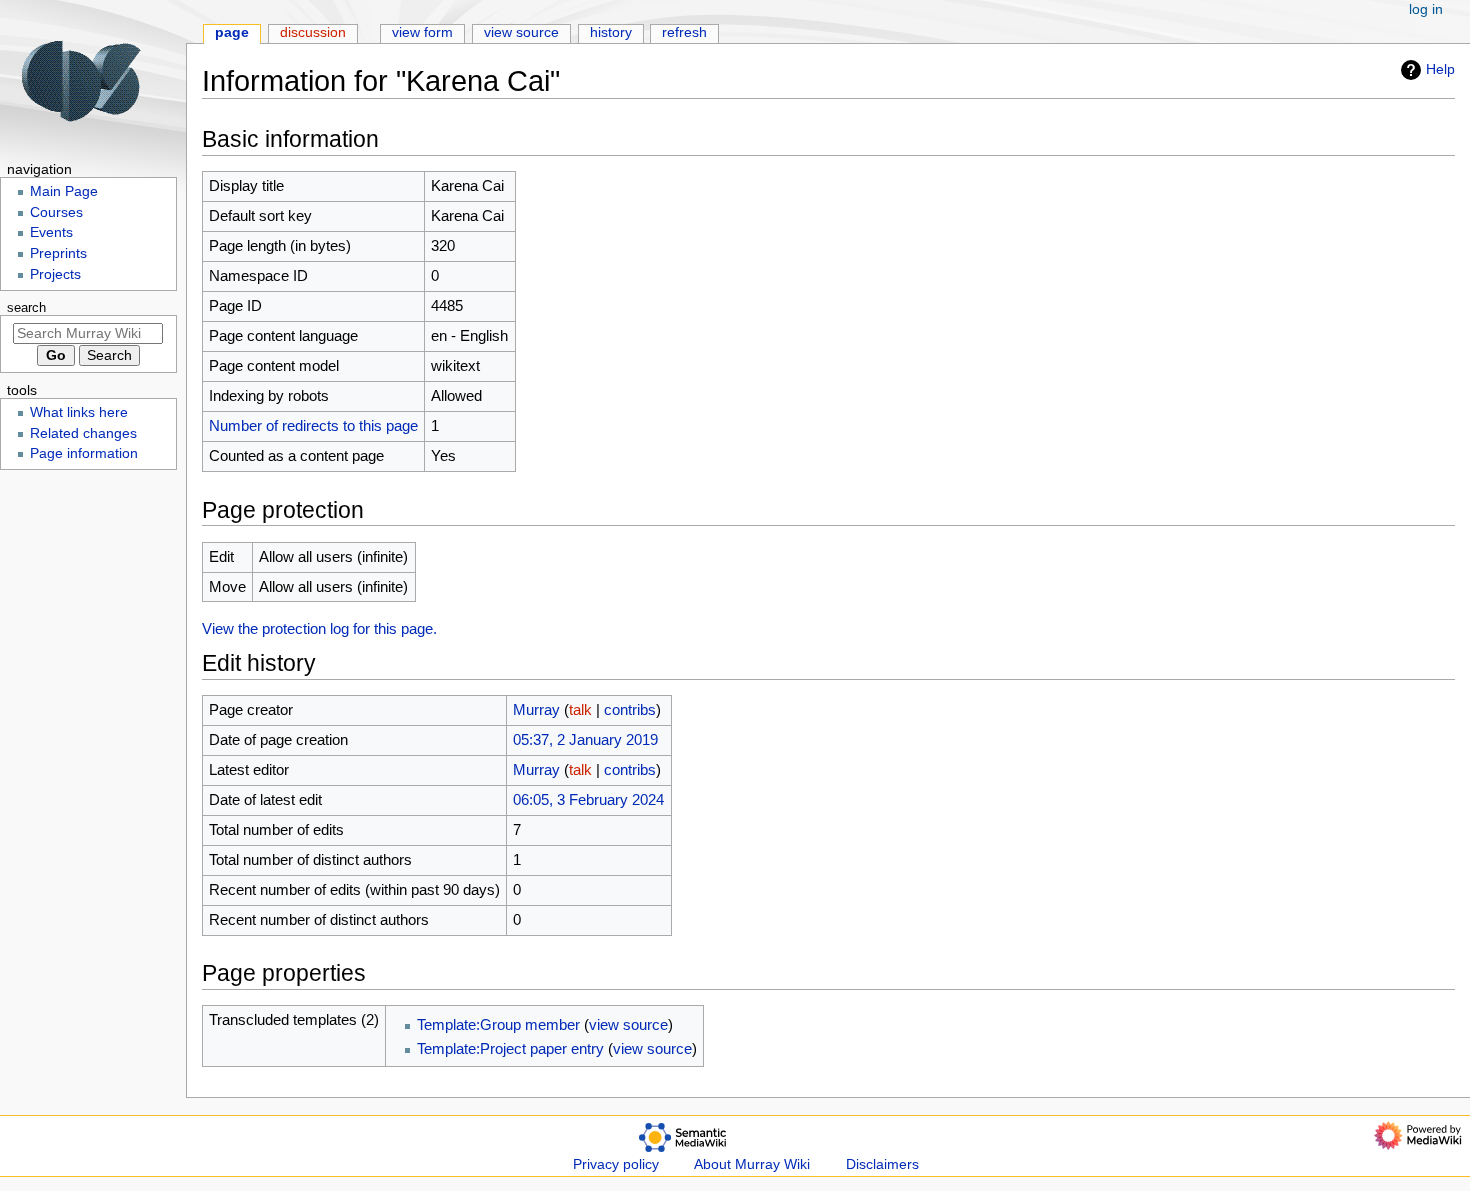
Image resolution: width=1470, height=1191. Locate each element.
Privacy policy (616, 1164)
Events (51, 232)
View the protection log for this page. (319, 628)
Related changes (83, 433)
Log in (1426, 9)
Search (26, 308)
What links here (79, 412)
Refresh (684, 32)
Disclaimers (882, 1164)
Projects (55, 274)
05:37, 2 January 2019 (585, 739)
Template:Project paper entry (510, 1048)
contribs (630, 709)
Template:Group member (498, 1024)
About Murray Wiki (752, 1164)
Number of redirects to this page (313, 425)
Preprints (58, 253)
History (611, 32)
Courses (56, 212)
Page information (84, 453)
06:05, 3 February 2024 (588, 799)
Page (232, 32)
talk (580, 709)
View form (422, 32)
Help (1440, 69)
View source (521, 32)
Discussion (313, 32)
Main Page (64, 191)
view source (628, 1024)
